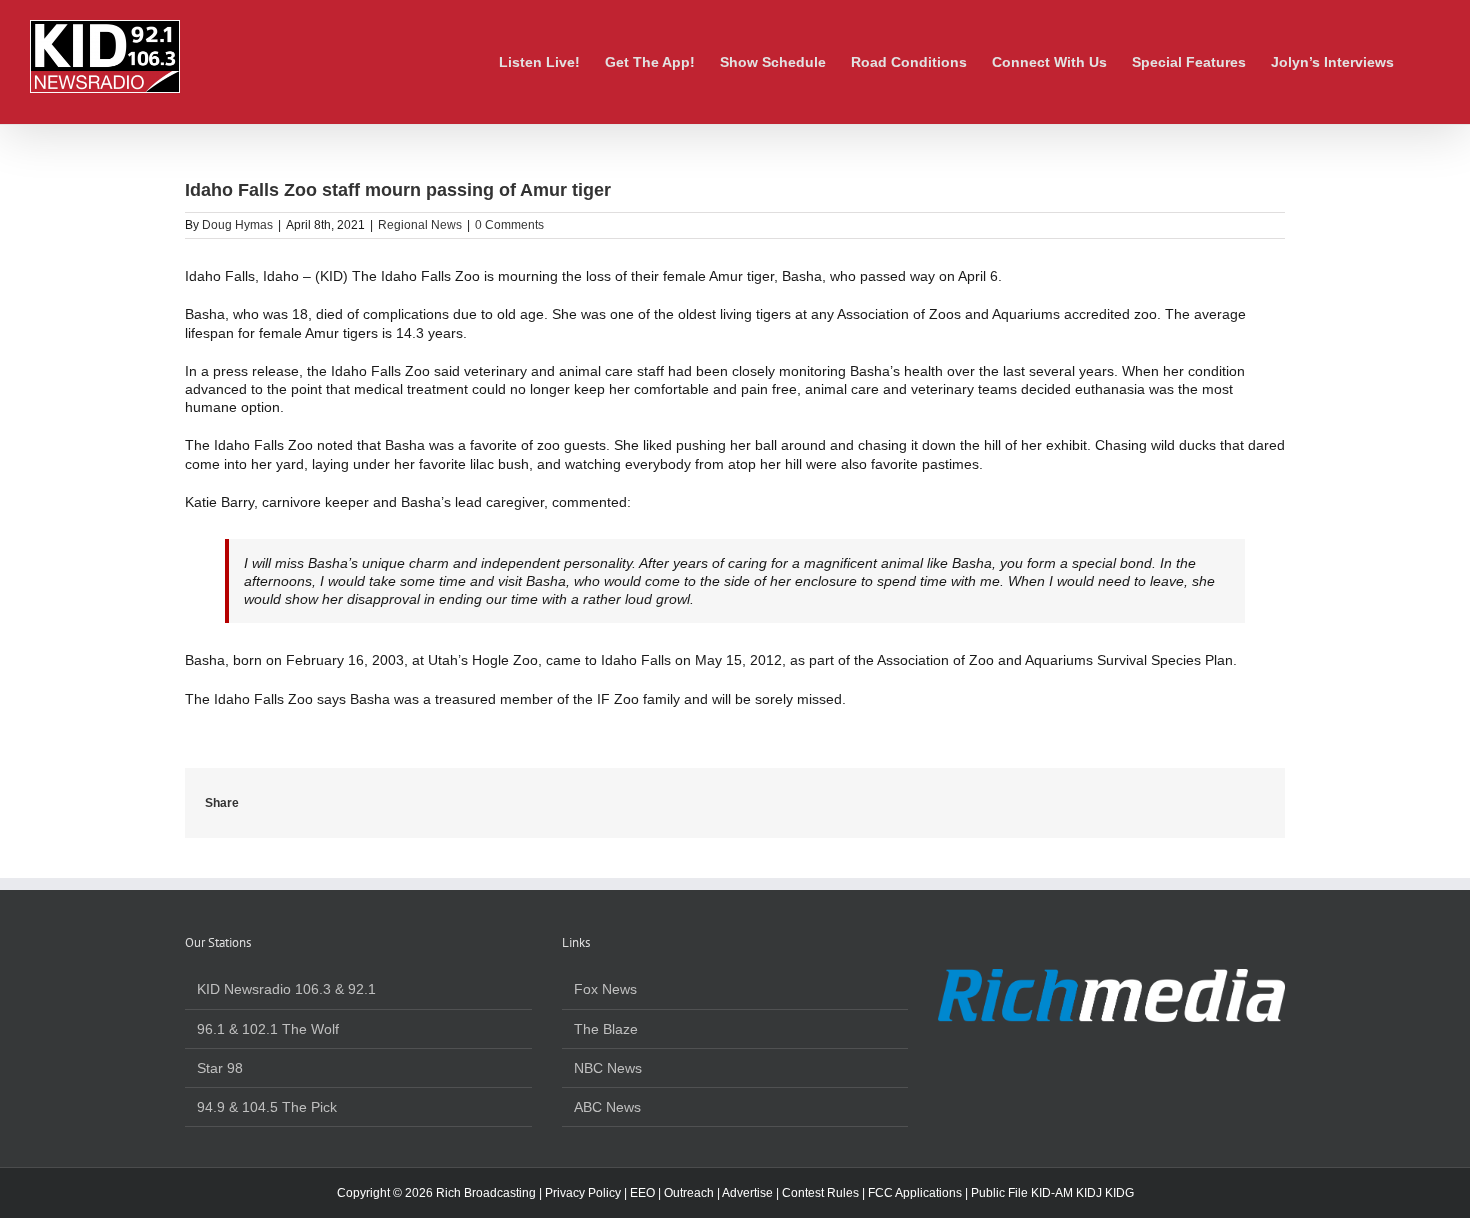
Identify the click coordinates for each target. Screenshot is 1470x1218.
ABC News (607, 1107)
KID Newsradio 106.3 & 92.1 (286, 989)
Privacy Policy (583, 1193)
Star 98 (220, 1068)
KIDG (1119, 1193)
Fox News (605, 989)
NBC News (608, 1068)
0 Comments (509, 225)
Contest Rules (820, 1193)
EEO (642, 1193)
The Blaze (606, 1029)
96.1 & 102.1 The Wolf (268, 1029)
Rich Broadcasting (486, 1193)
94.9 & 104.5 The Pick (267, 1107)
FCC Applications (915, 1193)
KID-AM (1052, 1193)
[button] (1424, 62)
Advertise (747, 1193)
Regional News (420, 225)
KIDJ (1089, 1193)
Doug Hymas (237, 225)
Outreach (689, 1193)
